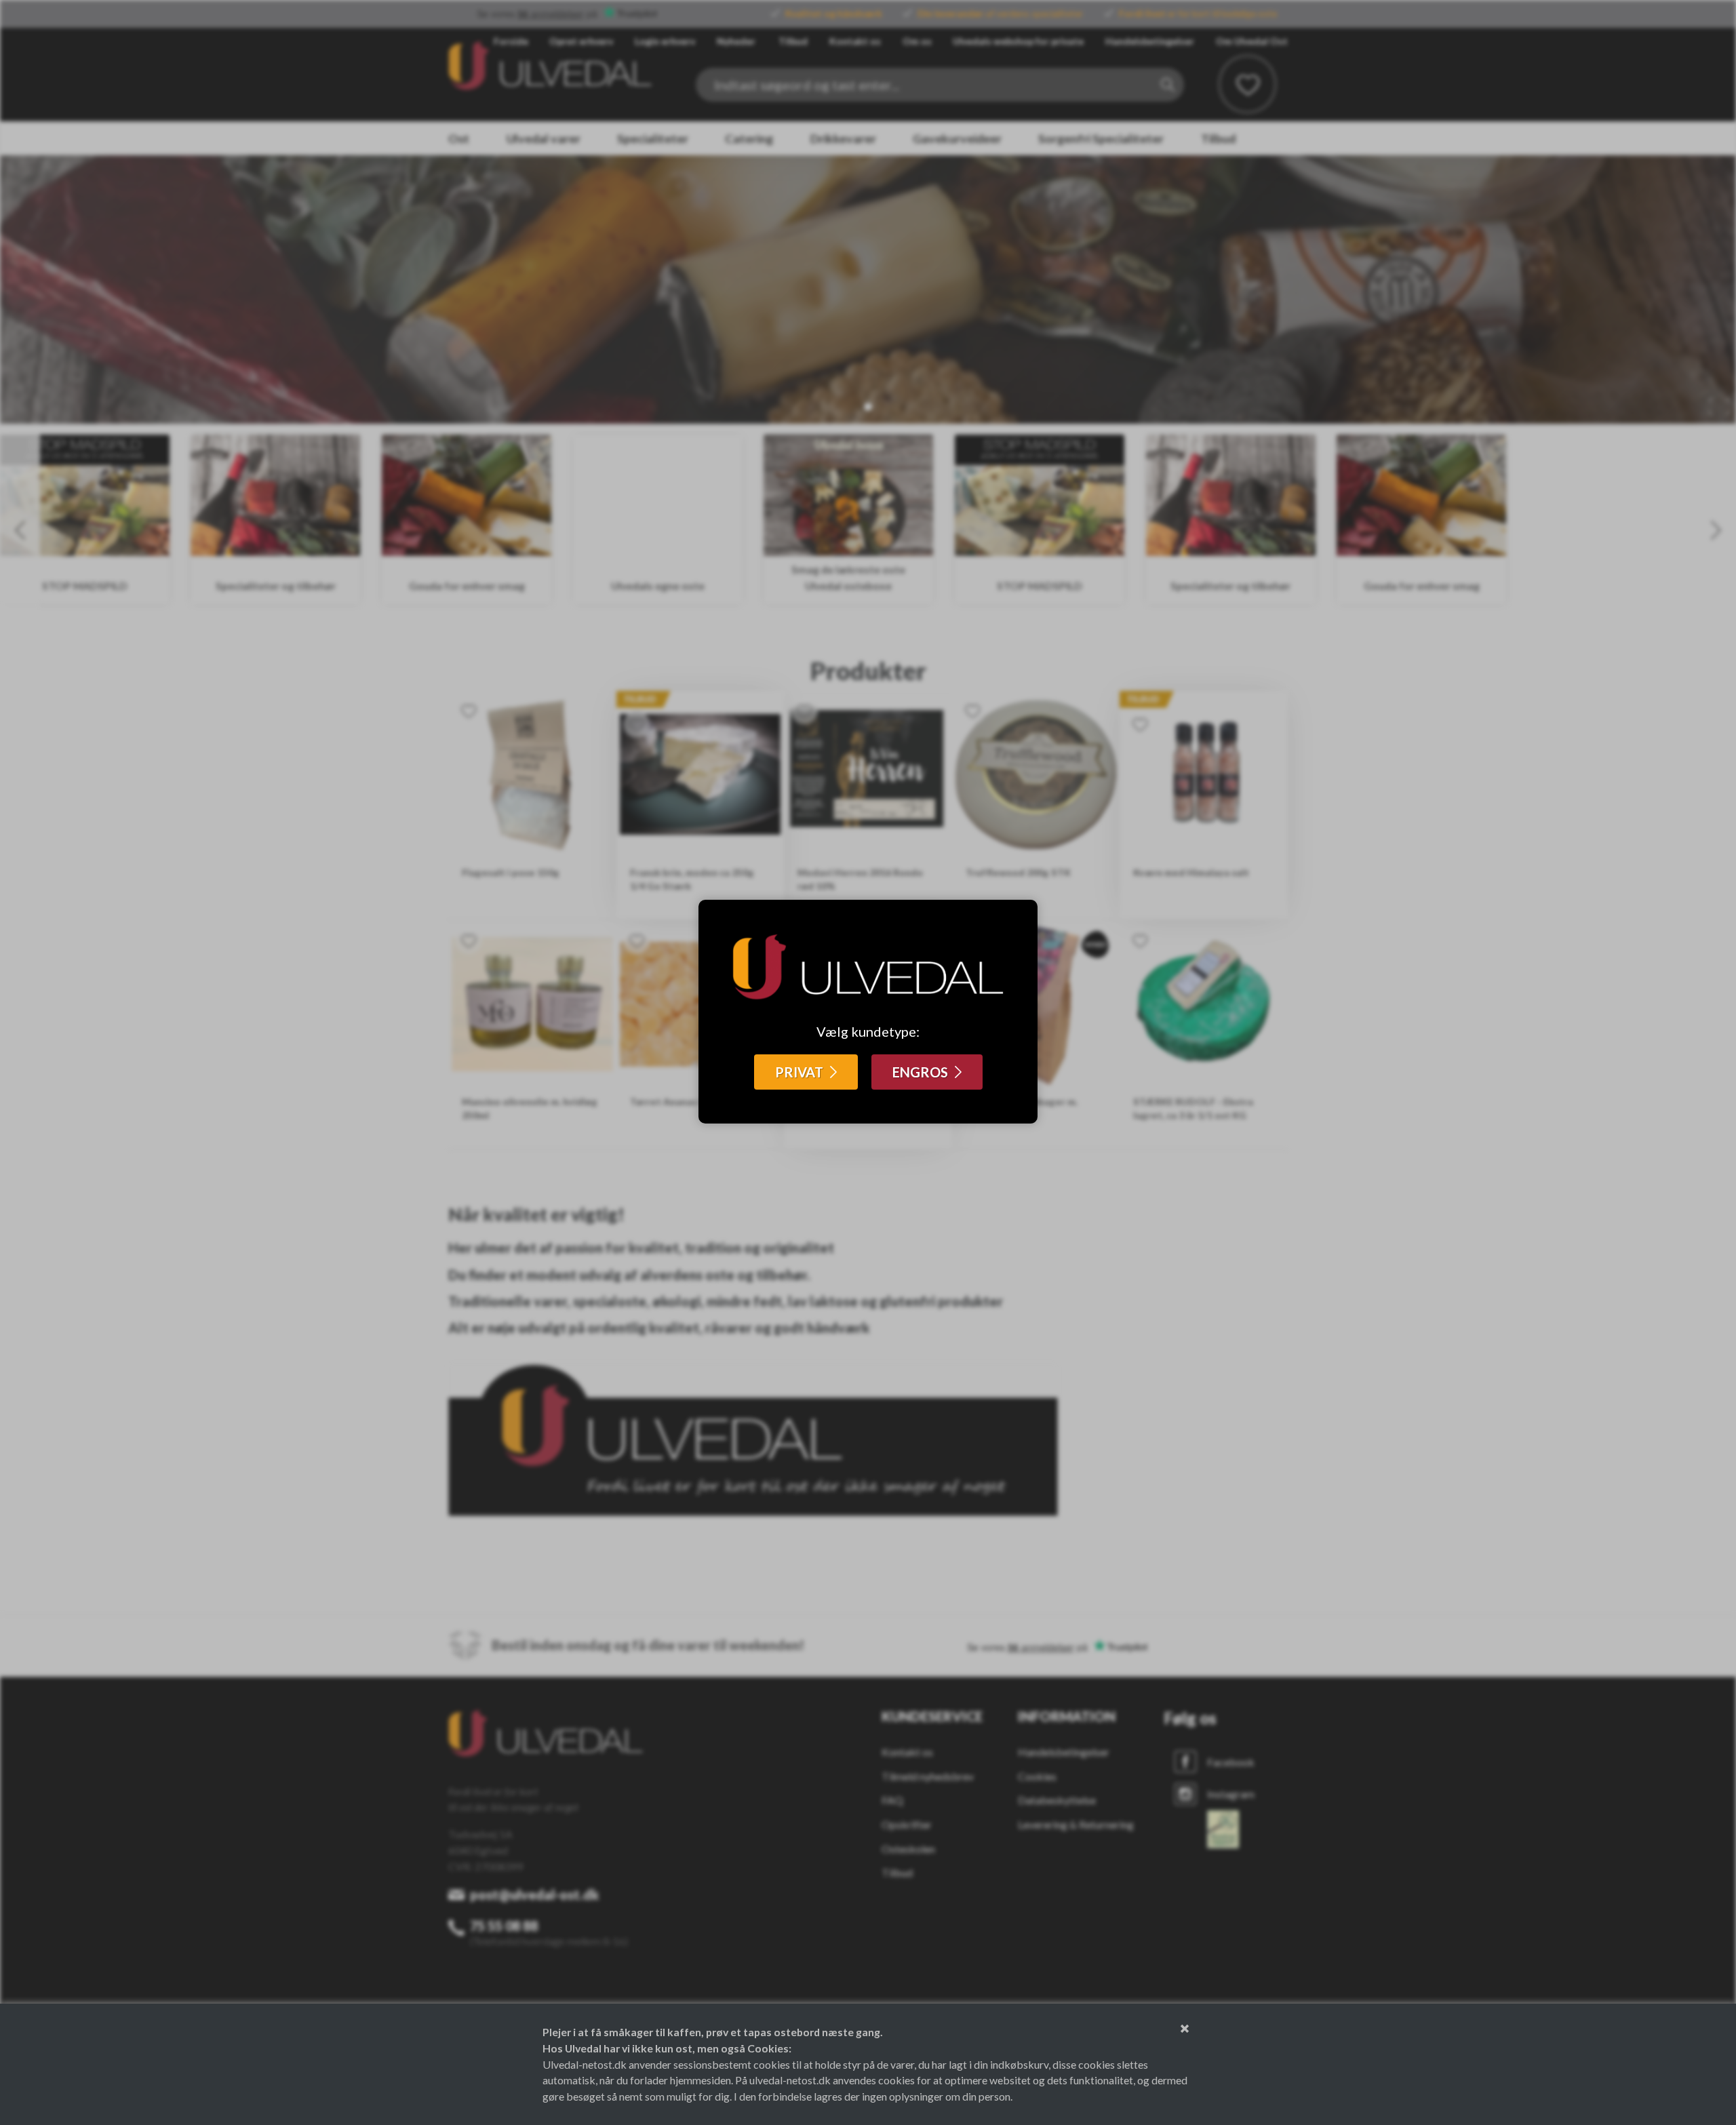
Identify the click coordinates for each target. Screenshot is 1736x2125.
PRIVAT (799, 1072)
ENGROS (920, 1072)
